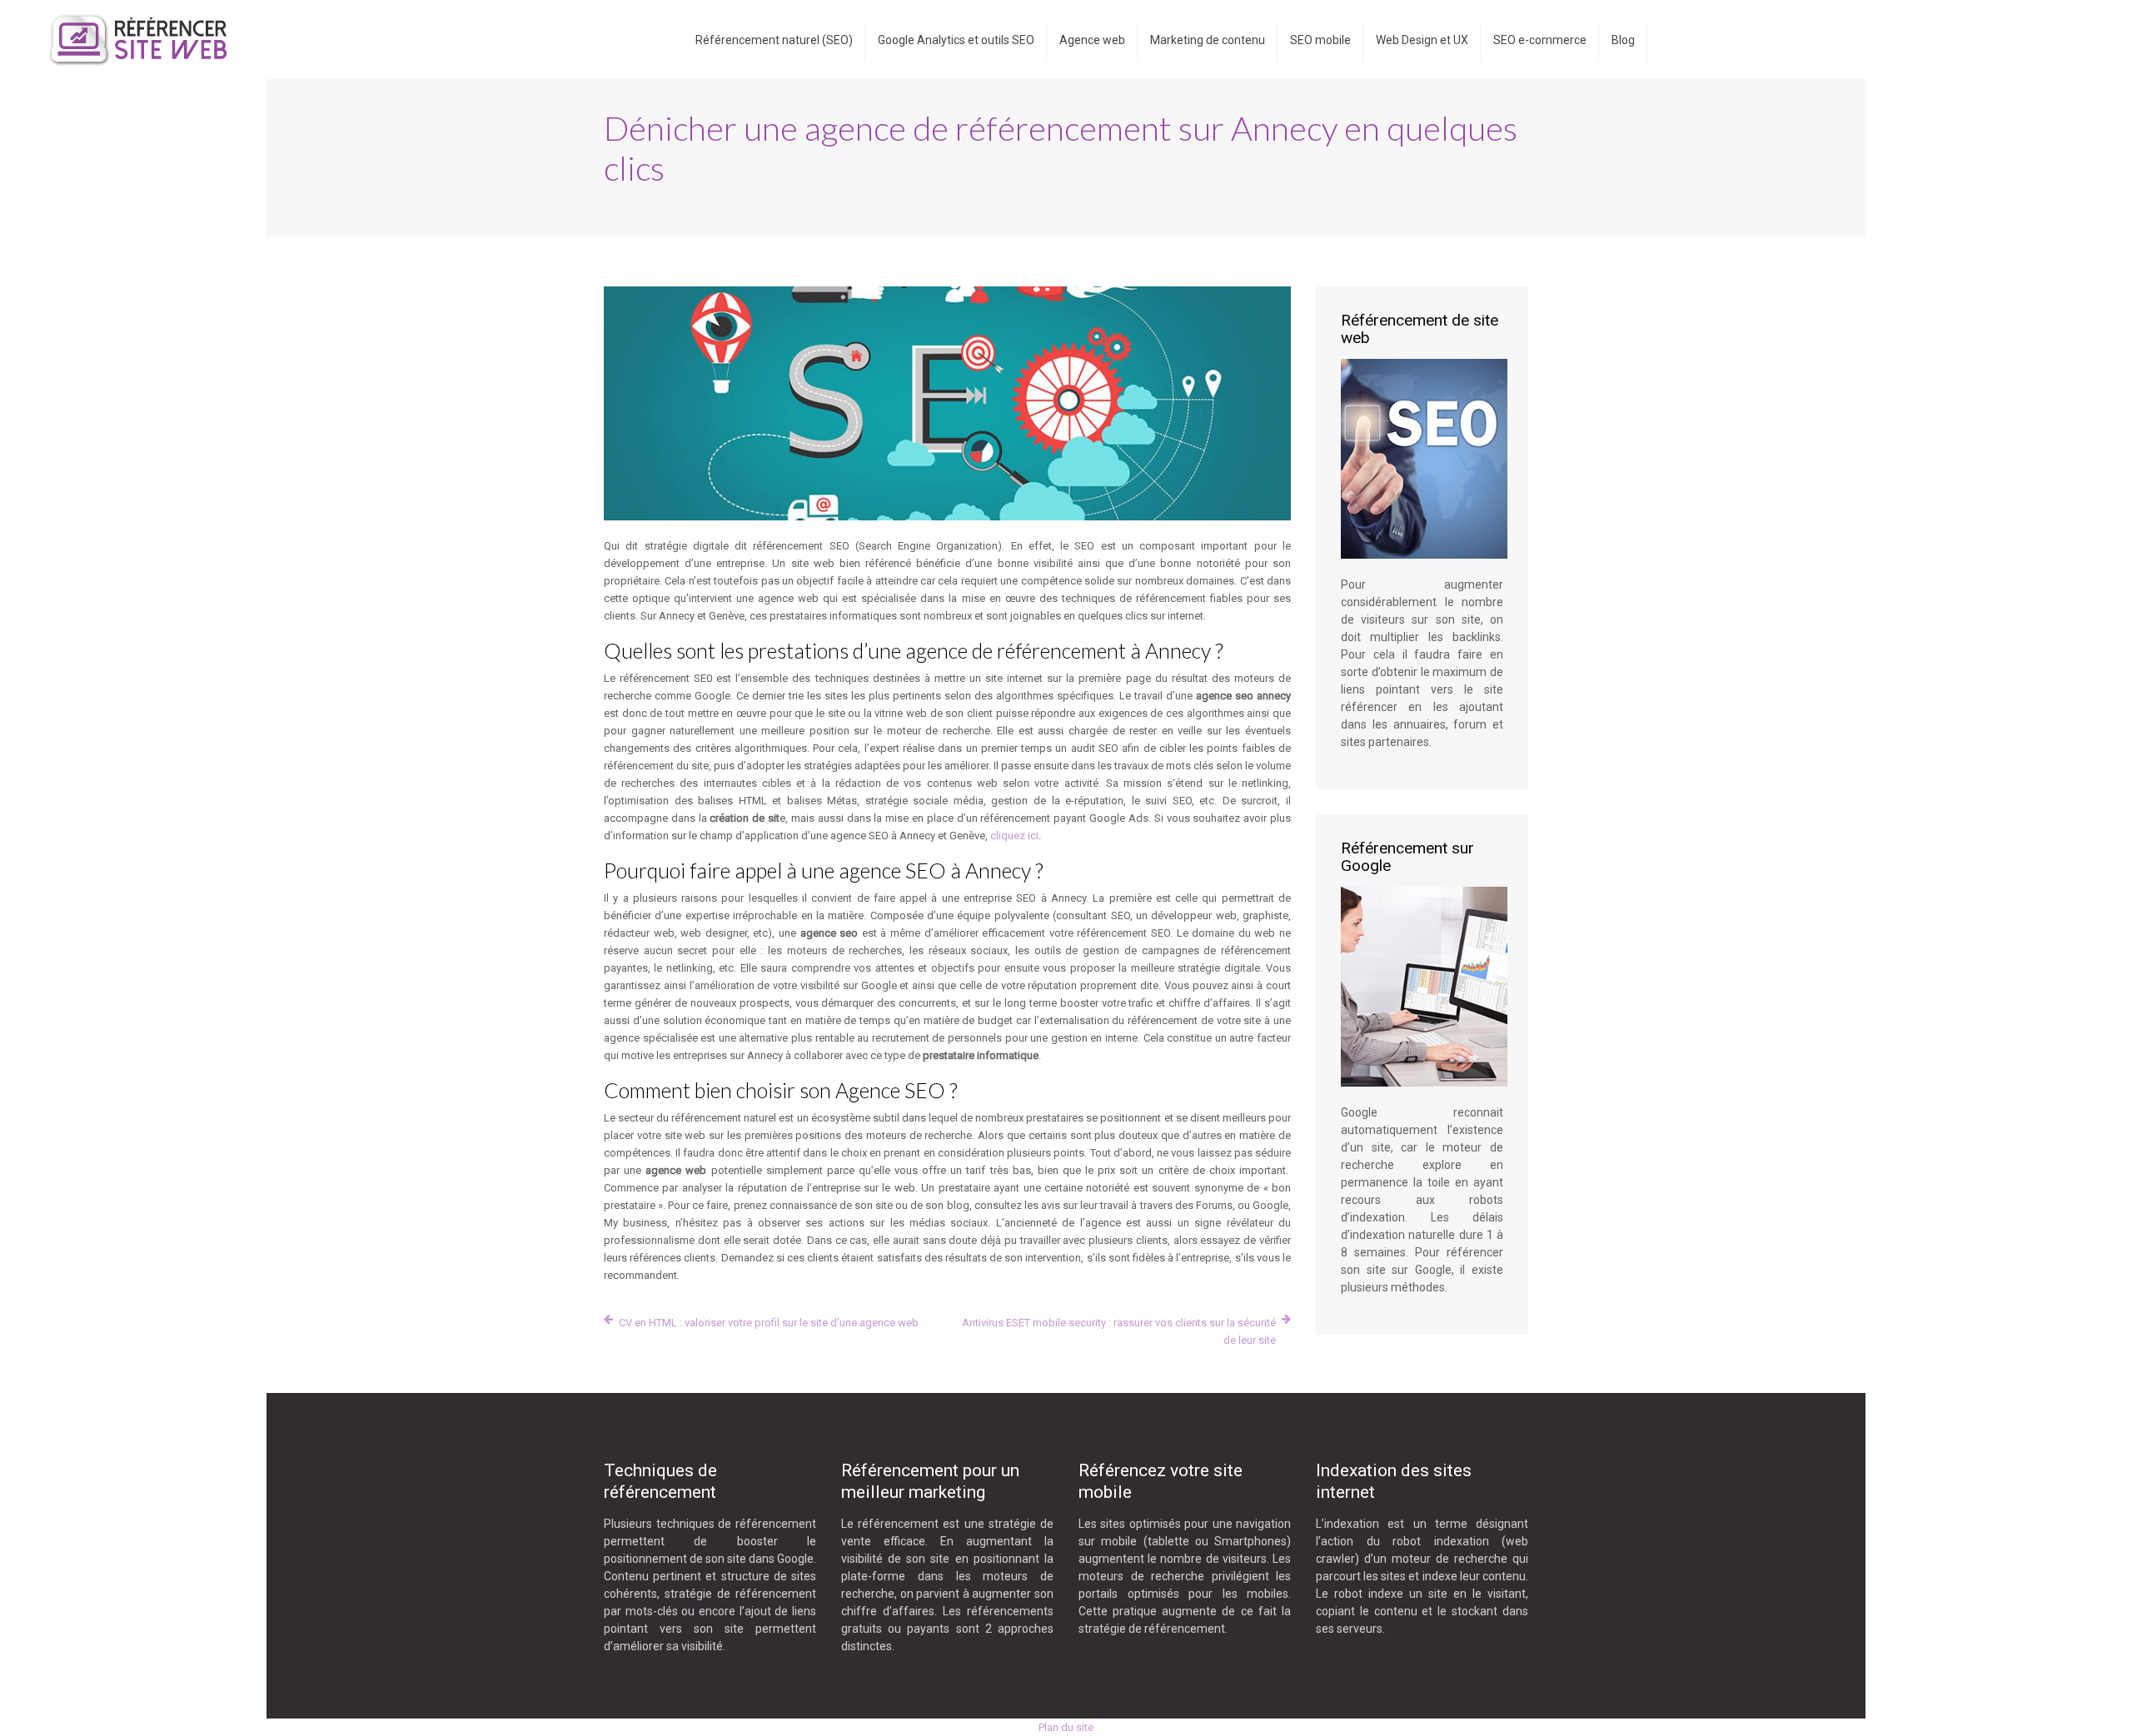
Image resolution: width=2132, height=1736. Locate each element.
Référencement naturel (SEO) (774, 40)
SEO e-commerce (1540, 40)
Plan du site (1066, 1727)
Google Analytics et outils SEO (956, 40)
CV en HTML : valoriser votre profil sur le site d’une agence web (769, 1323)
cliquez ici (1014, 836)
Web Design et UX (1422, 40)
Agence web (1092, 40)
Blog (1623, 40)
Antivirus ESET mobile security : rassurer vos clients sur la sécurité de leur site (1119, 1331)
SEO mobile (1320, 40)
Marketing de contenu (1208, 40)
